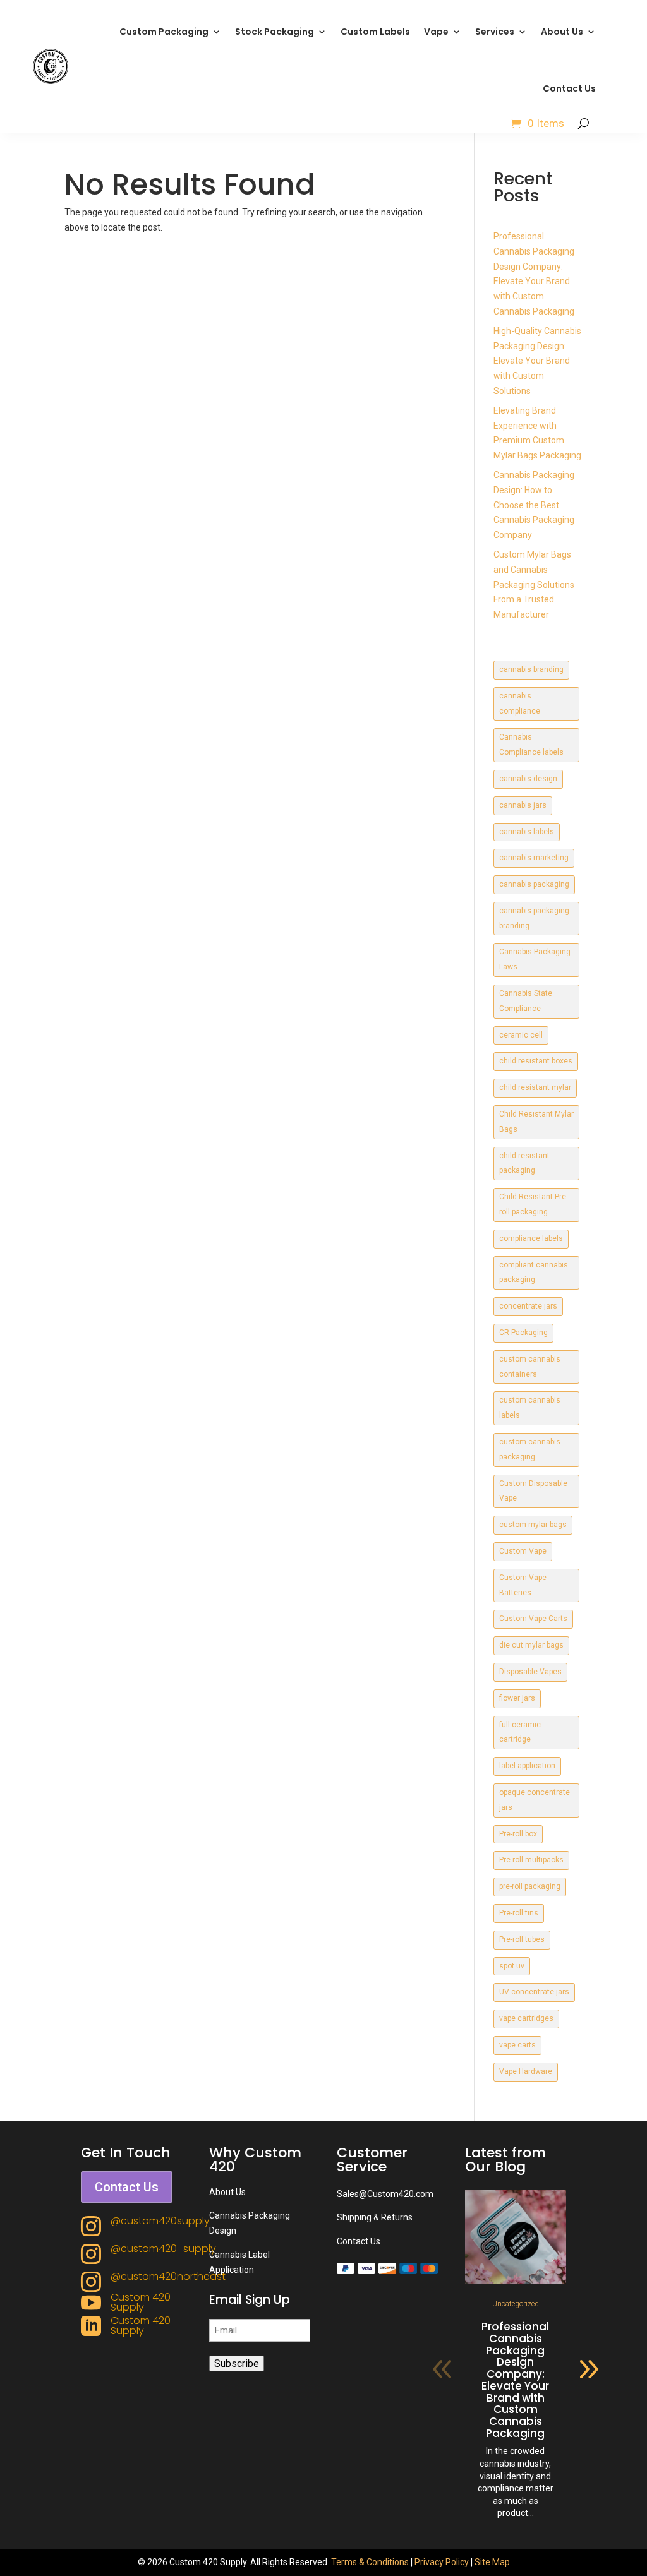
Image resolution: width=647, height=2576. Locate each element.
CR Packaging (523, 1333)
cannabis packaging (534, 884)
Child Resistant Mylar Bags (536, 1122)
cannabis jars (523, 805)
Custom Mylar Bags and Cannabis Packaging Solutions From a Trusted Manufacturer (534, 584)
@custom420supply (160, 2221)
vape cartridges (526, 2018)
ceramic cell (521, 1035)
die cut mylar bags (531, 1645)
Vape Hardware (526, 2071)
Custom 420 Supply (141, 2302)
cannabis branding (531, 669)
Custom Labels (375, 32)
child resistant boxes (536, 1061)
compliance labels (531, 1238)
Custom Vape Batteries (523, 1585)
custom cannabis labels (530, 1408)
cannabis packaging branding (534, 918)
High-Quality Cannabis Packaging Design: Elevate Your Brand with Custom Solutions (537, 361)
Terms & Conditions (370, 2562)
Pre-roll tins (519, 1913)
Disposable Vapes (530, 1672)
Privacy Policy (442, 2562)
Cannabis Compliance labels (531, 745)
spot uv (512, 1966)
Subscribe (237, 2363)
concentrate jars (528, 1306)
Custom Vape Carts (533, 1619)
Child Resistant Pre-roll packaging (534, 1204)
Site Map (492, 2562)
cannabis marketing (534, 858)
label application (527, 1766)
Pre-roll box (518, 1834)
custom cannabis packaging (530, 1449)
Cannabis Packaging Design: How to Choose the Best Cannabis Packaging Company (534, 505)
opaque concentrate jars (535, 1800)
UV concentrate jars (534, 1992)
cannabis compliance (520, 704)
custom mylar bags (533, 1525)
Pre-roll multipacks (531, 1860)
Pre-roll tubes (522, 1939)
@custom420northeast (168, 2276)
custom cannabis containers (530, 1367)
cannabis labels (527, 832)
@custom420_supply (163, 2249)
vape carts (517, 2045)
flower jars (517, 1698)
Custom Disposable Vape (533, 1491)
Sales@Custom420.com (385, 2194)
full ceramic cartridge (520, 1732)
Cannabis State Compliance (526, 1001)
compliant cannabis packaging (534, 1273)
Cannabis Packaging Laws (535, 959)
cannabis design (528, 779)
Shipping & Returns (375, 2217)
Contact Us (569, 88)
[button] (589, 2369)
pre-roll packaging (530, 1886)
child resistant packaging (524, 1163)
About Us (562, 32)
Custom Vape (523, 1551)
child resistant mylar (535, 1087)
